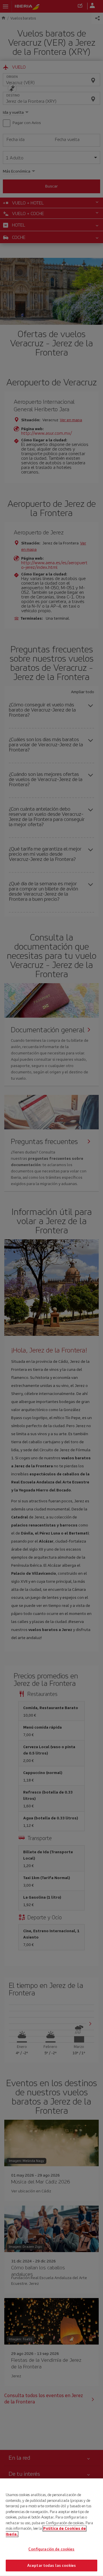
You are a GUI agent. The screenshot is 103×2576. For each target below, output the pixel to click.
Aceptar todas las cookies (51, 2565)
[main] (51, 2527)
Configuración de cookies (51, 2549)
